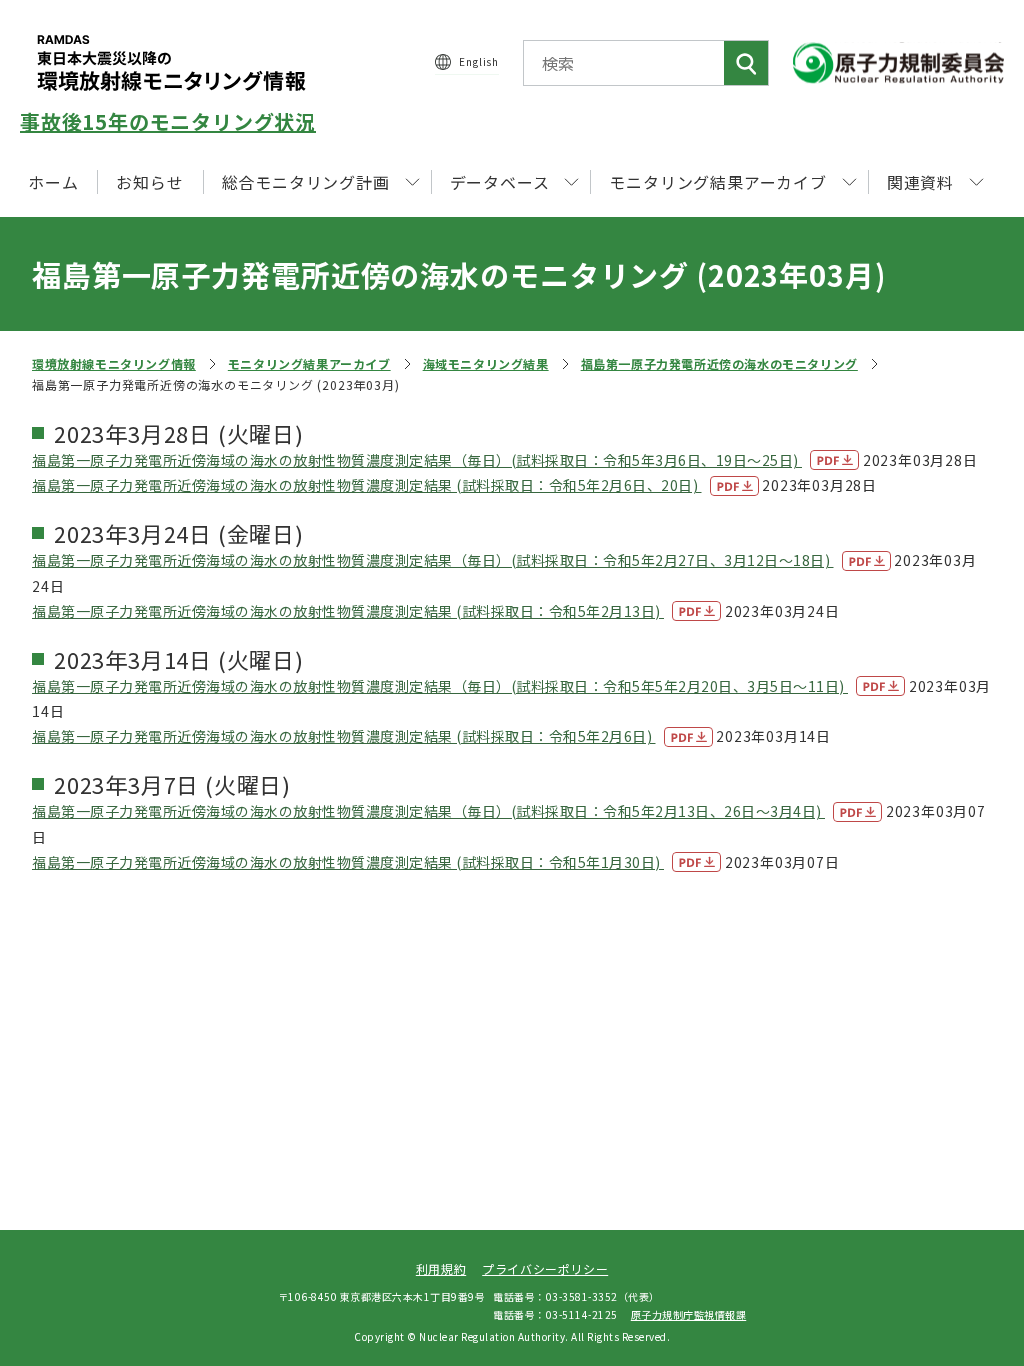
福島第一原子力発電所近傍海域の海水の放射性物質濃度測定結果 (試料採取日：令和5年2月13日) (348, 611)
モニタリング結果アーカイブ (309, 363)
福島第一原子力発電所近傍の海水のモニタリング (719, 363)
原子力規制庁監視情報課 (689, 1314)
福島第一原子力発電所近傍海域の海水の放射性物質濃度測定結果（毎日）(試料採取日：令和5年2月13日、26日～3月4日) (428, 811)
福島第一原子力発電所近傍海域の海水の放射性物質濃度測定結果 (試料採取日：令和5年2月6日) (344, 736)
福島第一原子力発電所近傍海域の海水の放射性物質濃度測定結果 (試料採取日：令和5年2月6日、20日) (367, 485)
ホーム (53, 182)
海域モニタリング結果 (486, 363)
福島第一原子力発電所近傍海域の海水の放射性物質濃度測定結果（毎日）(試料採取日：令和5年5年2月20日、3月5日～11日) (440, 686)
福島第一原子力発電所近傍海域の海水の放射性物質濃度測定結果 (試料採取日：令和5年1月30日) (348, 862)
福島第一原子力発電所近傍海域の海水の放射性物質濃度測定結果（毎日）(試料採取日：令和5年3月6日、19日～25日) (417, 460)
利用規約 (441, 1268)
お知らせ (149, 182)
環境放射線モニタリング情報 (114, 363)
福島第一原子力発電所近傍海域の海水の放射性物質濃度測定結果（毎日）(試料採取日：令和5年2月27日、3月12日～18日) (433, 560)
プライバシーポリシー (545, 1268)
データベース (500, 182)
